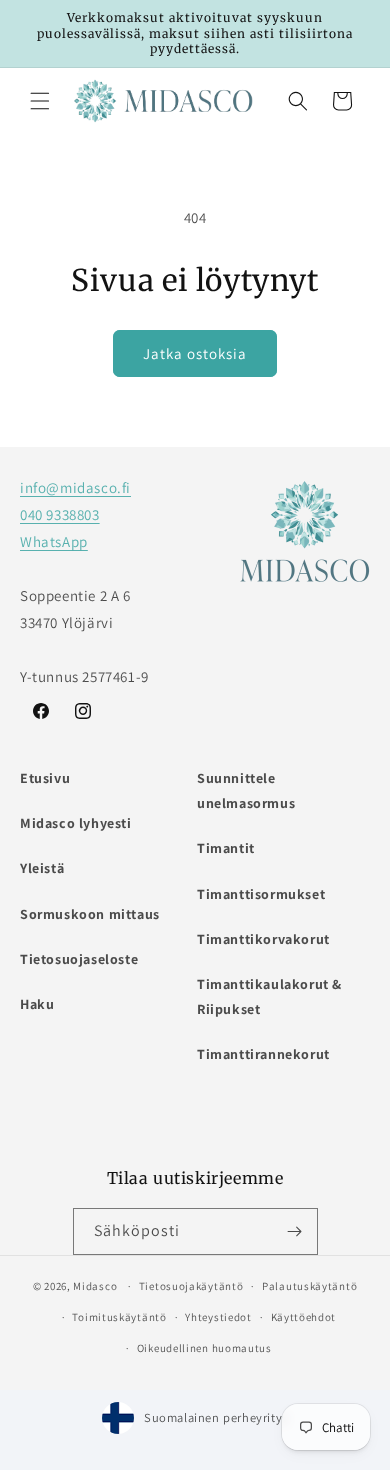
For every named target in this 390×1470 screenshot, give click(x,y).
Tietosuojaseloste (79, 959)
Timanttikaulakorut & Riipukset (269, 996)
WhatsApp (54, 541)
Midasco (95, 1286)
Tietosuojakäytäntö (191, 1286)
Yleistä (42, 868)
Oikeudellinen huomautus (204, 1348)
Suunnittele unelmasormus (246, 790)
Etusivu (45, 778)
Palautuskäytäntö (309, 1286)
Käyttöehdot (304, 1317)
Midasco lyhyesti (76, 823)
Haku (37, 1004)
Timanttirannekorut (263, 1054)
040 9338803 (60, 514)
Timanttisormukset (261, 894)
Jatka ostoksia (195, 353)
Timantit (226, 848)
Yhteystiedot (218, 1317)
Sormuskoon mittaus (90, 914)
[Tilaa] (295, 1231)
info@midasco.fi (75, 487)
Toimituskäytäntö (119, 1317)
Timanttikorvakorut (263, 939)
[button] (40, 101)
